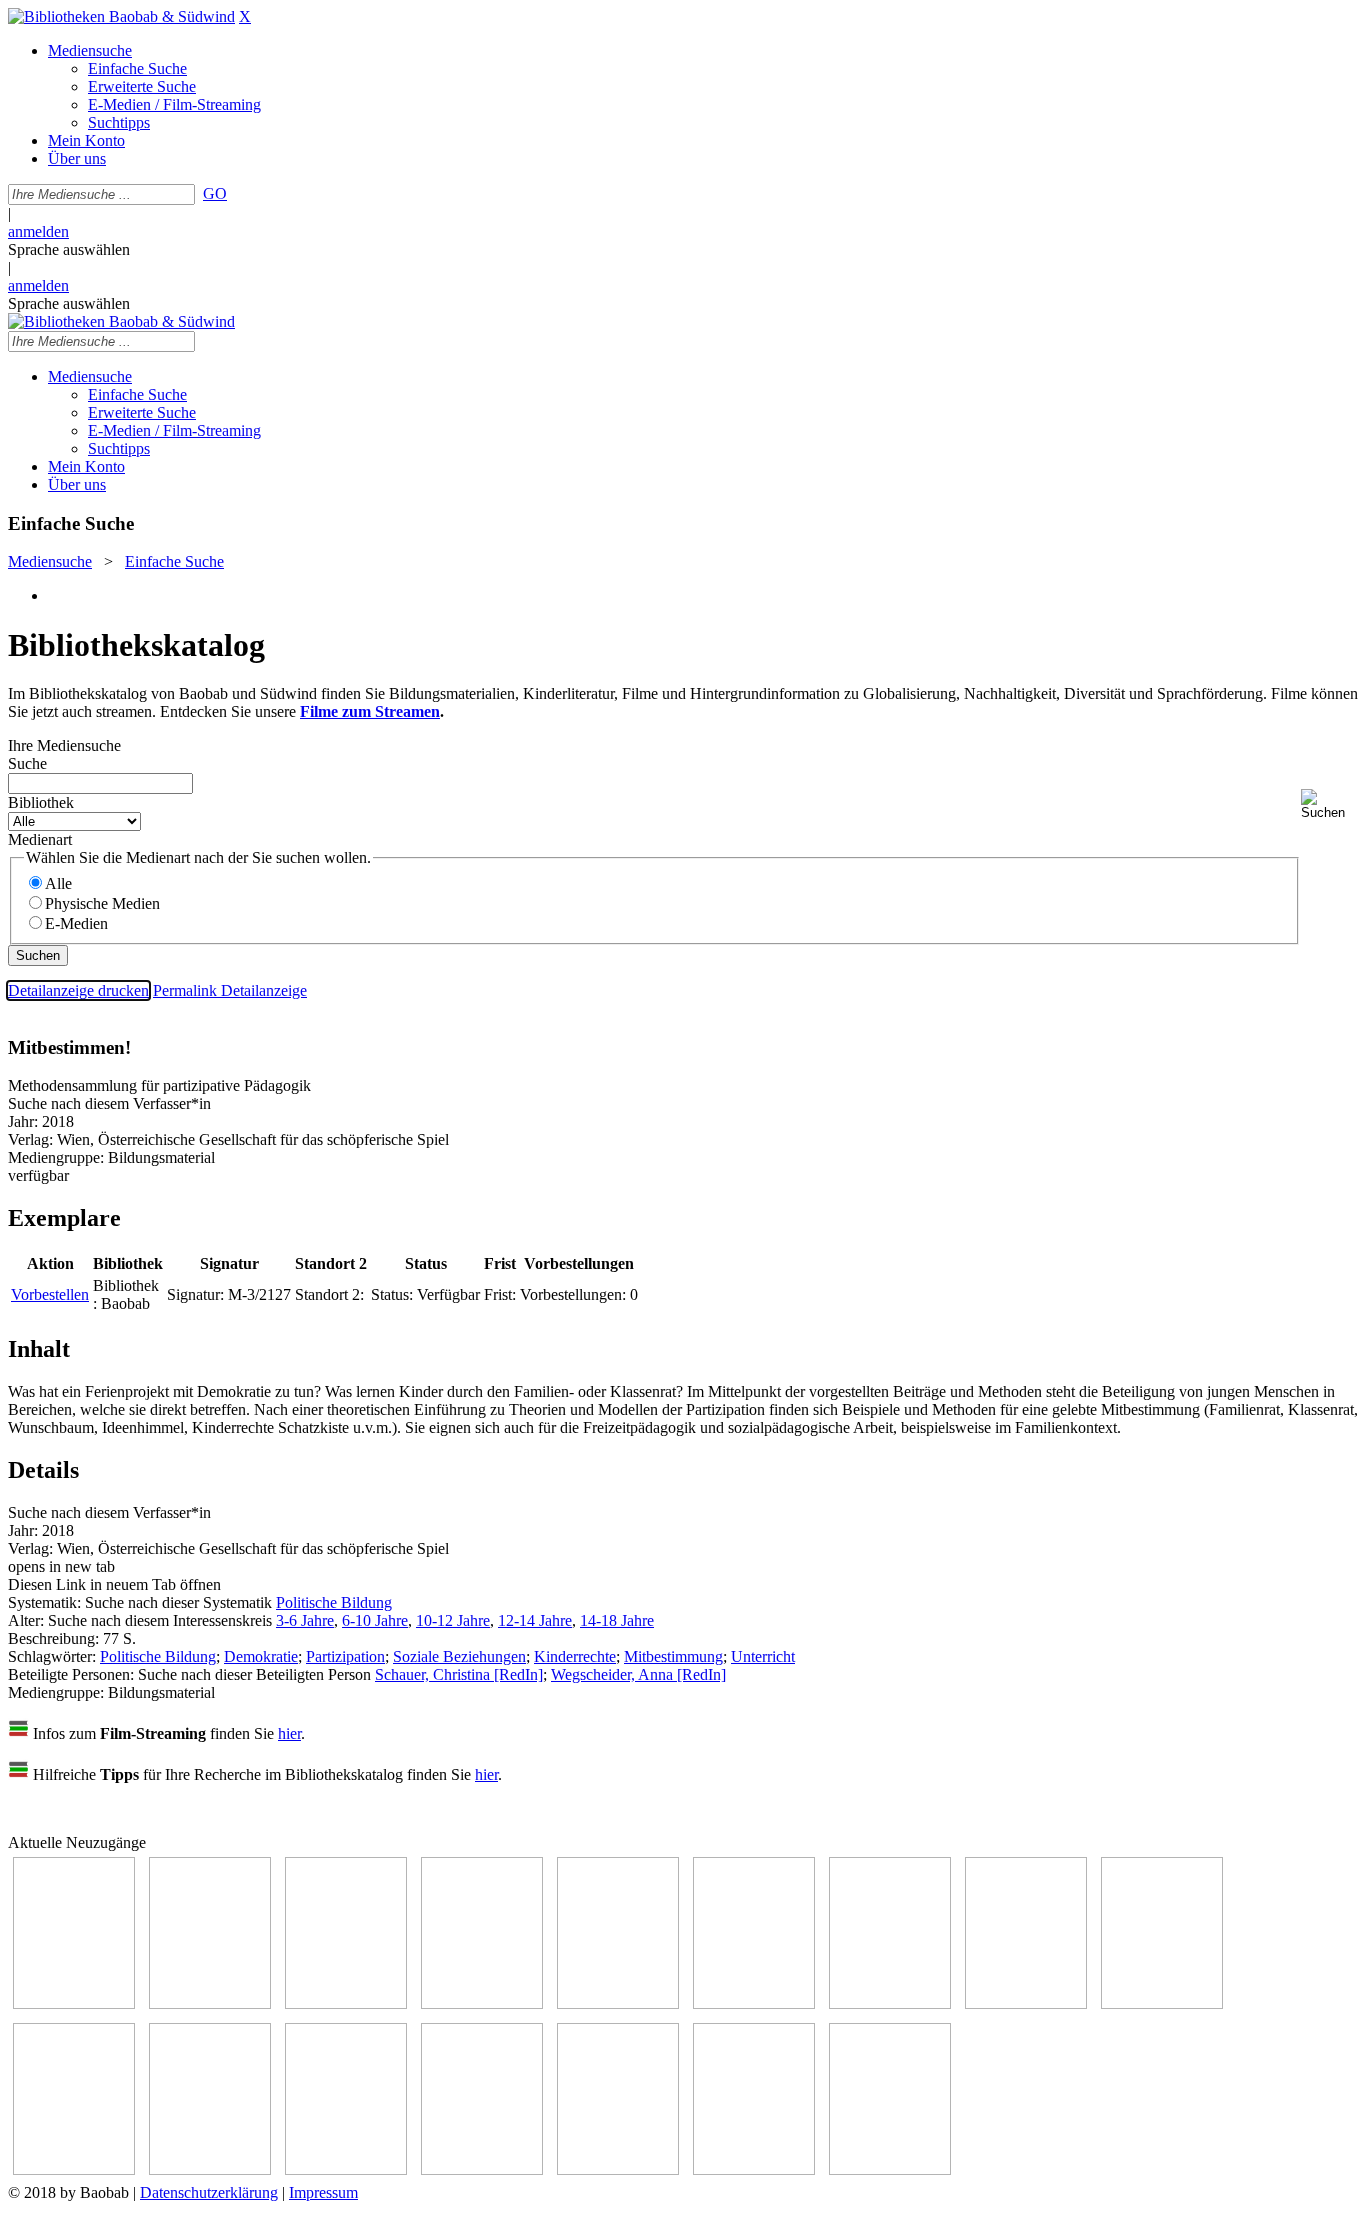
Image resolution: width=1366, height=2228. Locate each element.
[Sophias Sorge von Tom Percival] (618, 2003)
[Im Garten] (1162, 2003)
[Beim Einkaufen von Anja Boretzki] (754, 2169)
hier (289, 1733)
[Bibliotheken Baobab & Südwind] (121, 16)
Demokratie (261, 1656)
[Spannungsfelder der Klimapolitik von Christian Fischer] (210, 2003)
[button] (1329, 804)
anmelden (38, 231)
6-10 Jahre (375, 1620)
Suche (27, 763)
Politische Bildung (334, 1602)
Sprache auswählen (69, 249)
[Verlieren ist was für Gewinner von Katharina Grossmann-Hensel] (754, 2003)
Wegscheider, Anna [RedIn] (638, 1674)
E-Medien (76, 923)
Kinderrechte (575, 1656)
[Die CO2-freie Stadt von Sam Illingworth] (346, 2003)
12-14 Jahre (535, 1620)
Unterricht (763, 1656)
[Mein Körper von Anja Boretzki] (618, 2169)
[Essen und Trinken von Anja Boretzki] (482, 2169)
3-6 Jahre (305, 1620)
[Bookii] (890, 2003)
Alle (58, 883)
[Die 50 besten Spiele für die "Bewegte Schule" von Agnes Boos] (346, 2169)
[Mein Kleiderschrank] (890, 2169)
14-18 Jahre (617, 1620)
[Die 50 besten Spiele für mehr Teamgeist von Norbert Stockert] (74, 2169)
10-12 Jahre (453, 1620)
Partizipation (345, 1656)
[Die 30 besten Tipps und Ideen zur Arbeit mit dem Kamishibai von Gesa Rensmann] (74, 2003)
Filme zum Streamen (370, 711)
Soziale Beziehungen (459, 1656)
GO (215, 193)
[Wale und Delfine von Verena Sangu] (482, 2003)
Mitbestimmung (673, 1656)
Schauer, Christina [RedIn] (459, 1674)
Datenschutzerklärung (209, 2192)
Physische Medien (102, 903)
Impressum (323, 2192)
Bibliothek (41, 802)
